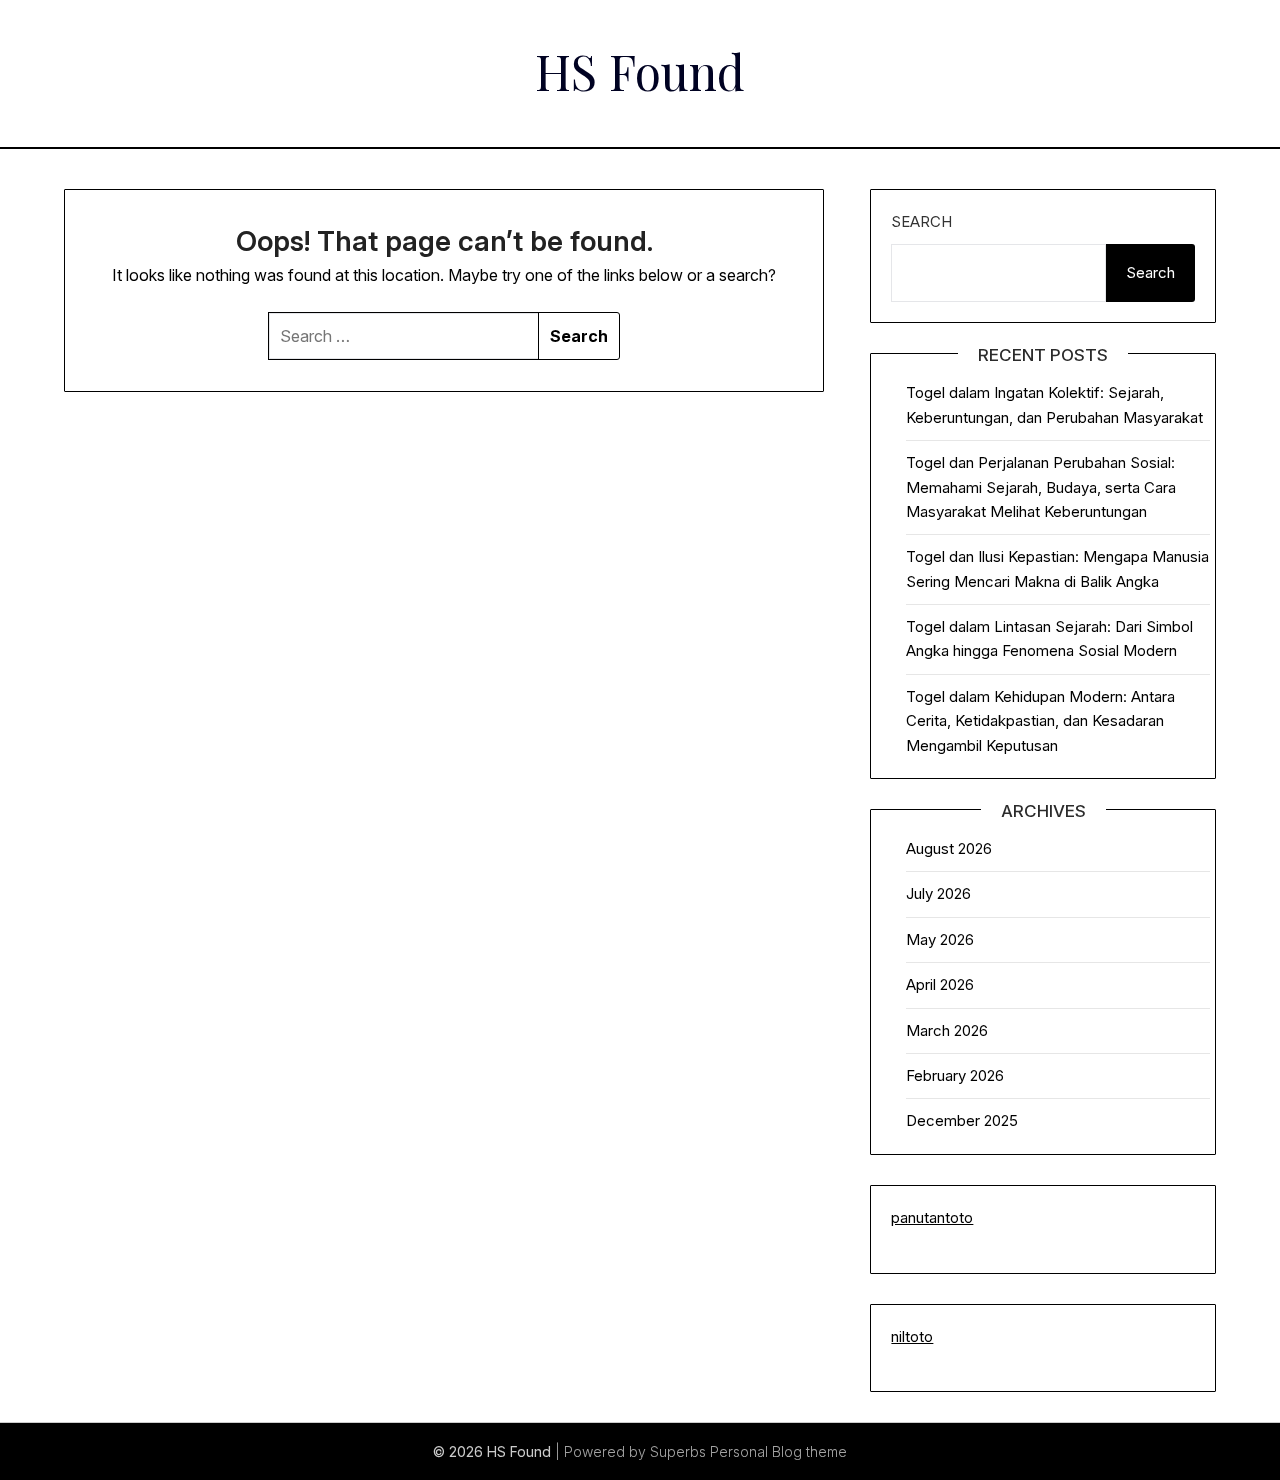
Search (921, 221)
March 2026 (947, 1030)
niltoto (912, 1336)
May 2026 (940, 939)
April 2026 (940, 984)
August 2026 (949, 848)
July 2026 (938, 893)
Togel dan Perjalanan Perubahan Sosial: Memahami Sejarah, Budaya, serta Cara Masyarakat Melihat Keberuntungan (1041, 487)
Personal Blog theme (778, 1451)
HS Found (640, 71)
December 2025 (962, 1120)
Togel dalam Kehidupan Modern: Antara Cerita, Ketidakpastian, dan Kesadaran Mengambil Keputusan (1040, 721)
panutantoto (932, 1217)
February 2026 (955, 1075)
